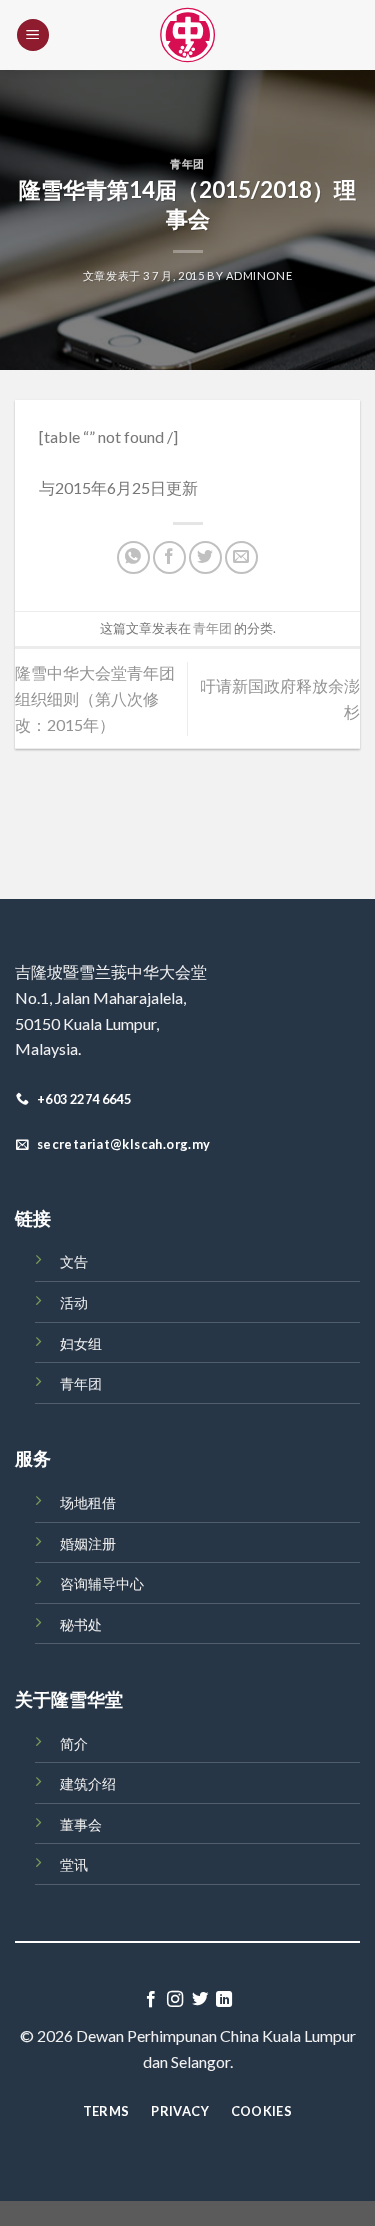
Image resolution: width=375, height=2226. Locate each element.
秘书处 (81, 1624)
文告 (74, 1261)
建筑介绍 (88, 1783)
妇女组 (81, 1343)
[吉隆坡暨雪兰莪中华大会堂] (188, 35)
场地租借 (88, 1502)
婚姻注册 (88, 1543)
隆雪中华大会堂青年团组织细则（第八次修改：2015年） (95, 698)
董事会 (81, 1824)
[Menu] (33, 35)
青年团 (187, 163)
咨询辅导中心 (102, 1583)
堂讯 (74, 1864)
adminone (259, 275)
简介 (74, 1743)
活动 (74, 1302)
